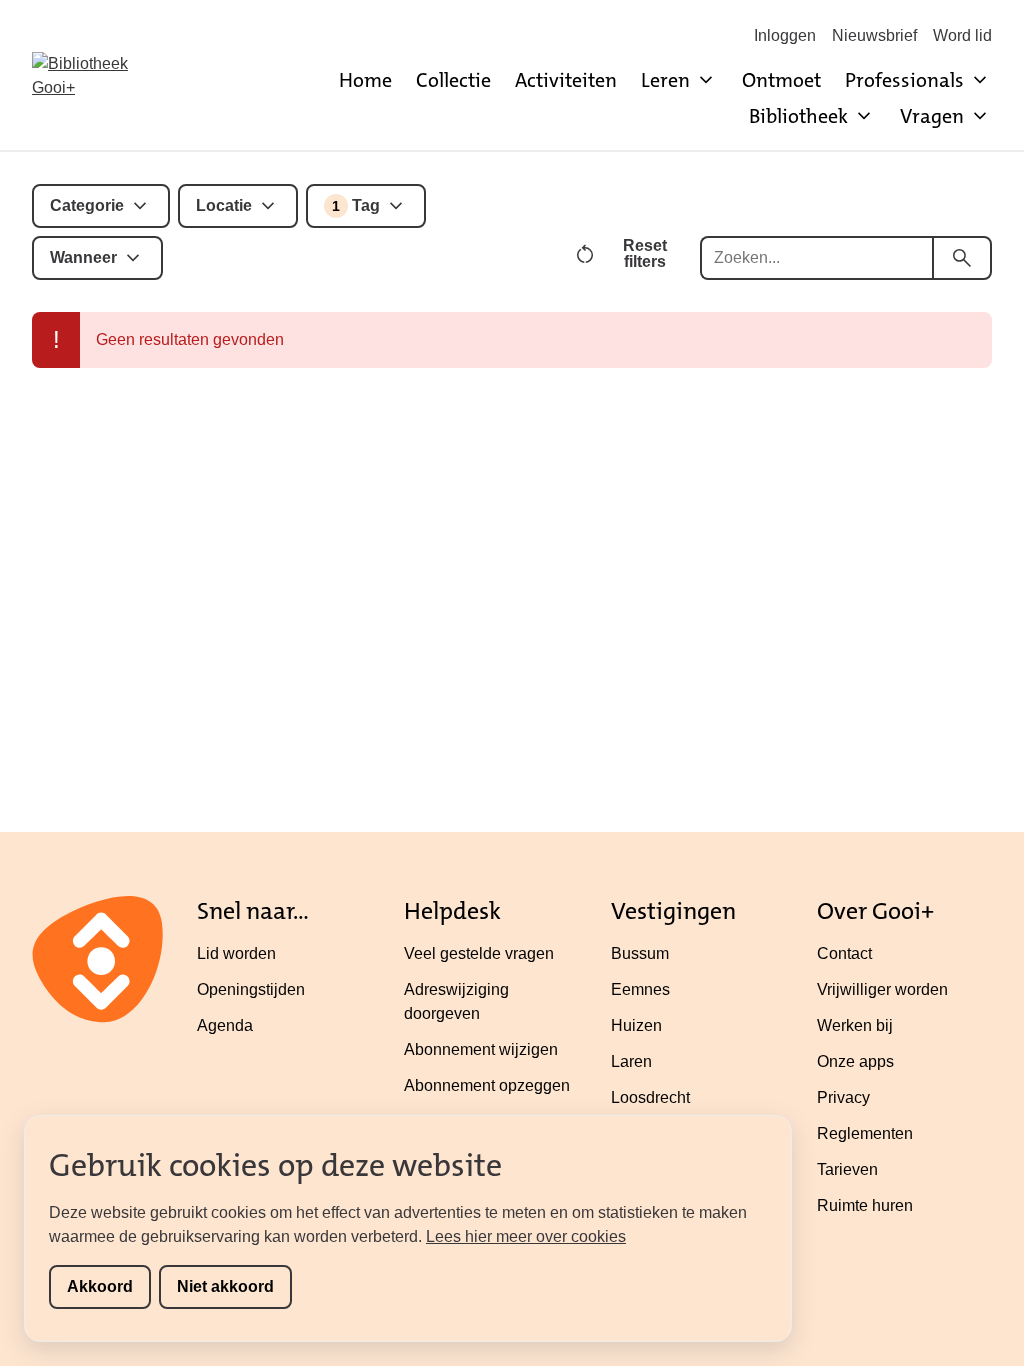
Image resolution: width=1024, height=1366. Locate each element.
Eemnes (640, 989)
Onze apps (855, 1061)
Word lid (962, 35)
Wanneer (83, 257)
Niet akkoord (225, 1286)
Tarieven (847, 1169)
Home (365, 80)
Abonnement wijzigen (481, 1049)
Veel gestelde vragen (479, 953)
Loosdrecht (650, 1097)
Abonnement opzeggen (487, 1085)
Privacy (843, 1097)
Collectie (453, 80)
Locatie (224, 205)
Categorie (87, 205)
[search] (962, 258)
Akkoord (100, 1286)
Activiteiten (566, 80)
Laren (631, 1061)
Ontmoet (781, 80)
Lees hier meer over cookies (526, 1236)
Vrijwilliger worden (882, 989)
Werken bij (855, 1025)
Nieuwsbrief (874, 35)
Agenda (225, 1025)
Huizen (636, 1025)
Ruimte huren (865, 1205)
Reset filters (645, 253)
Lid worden (236, 953)
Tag (356, 205)
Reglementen (865, 1133)
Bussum (640, 953)
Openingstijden (251, 989)
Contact (844, 953)
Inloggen (785, 35)
